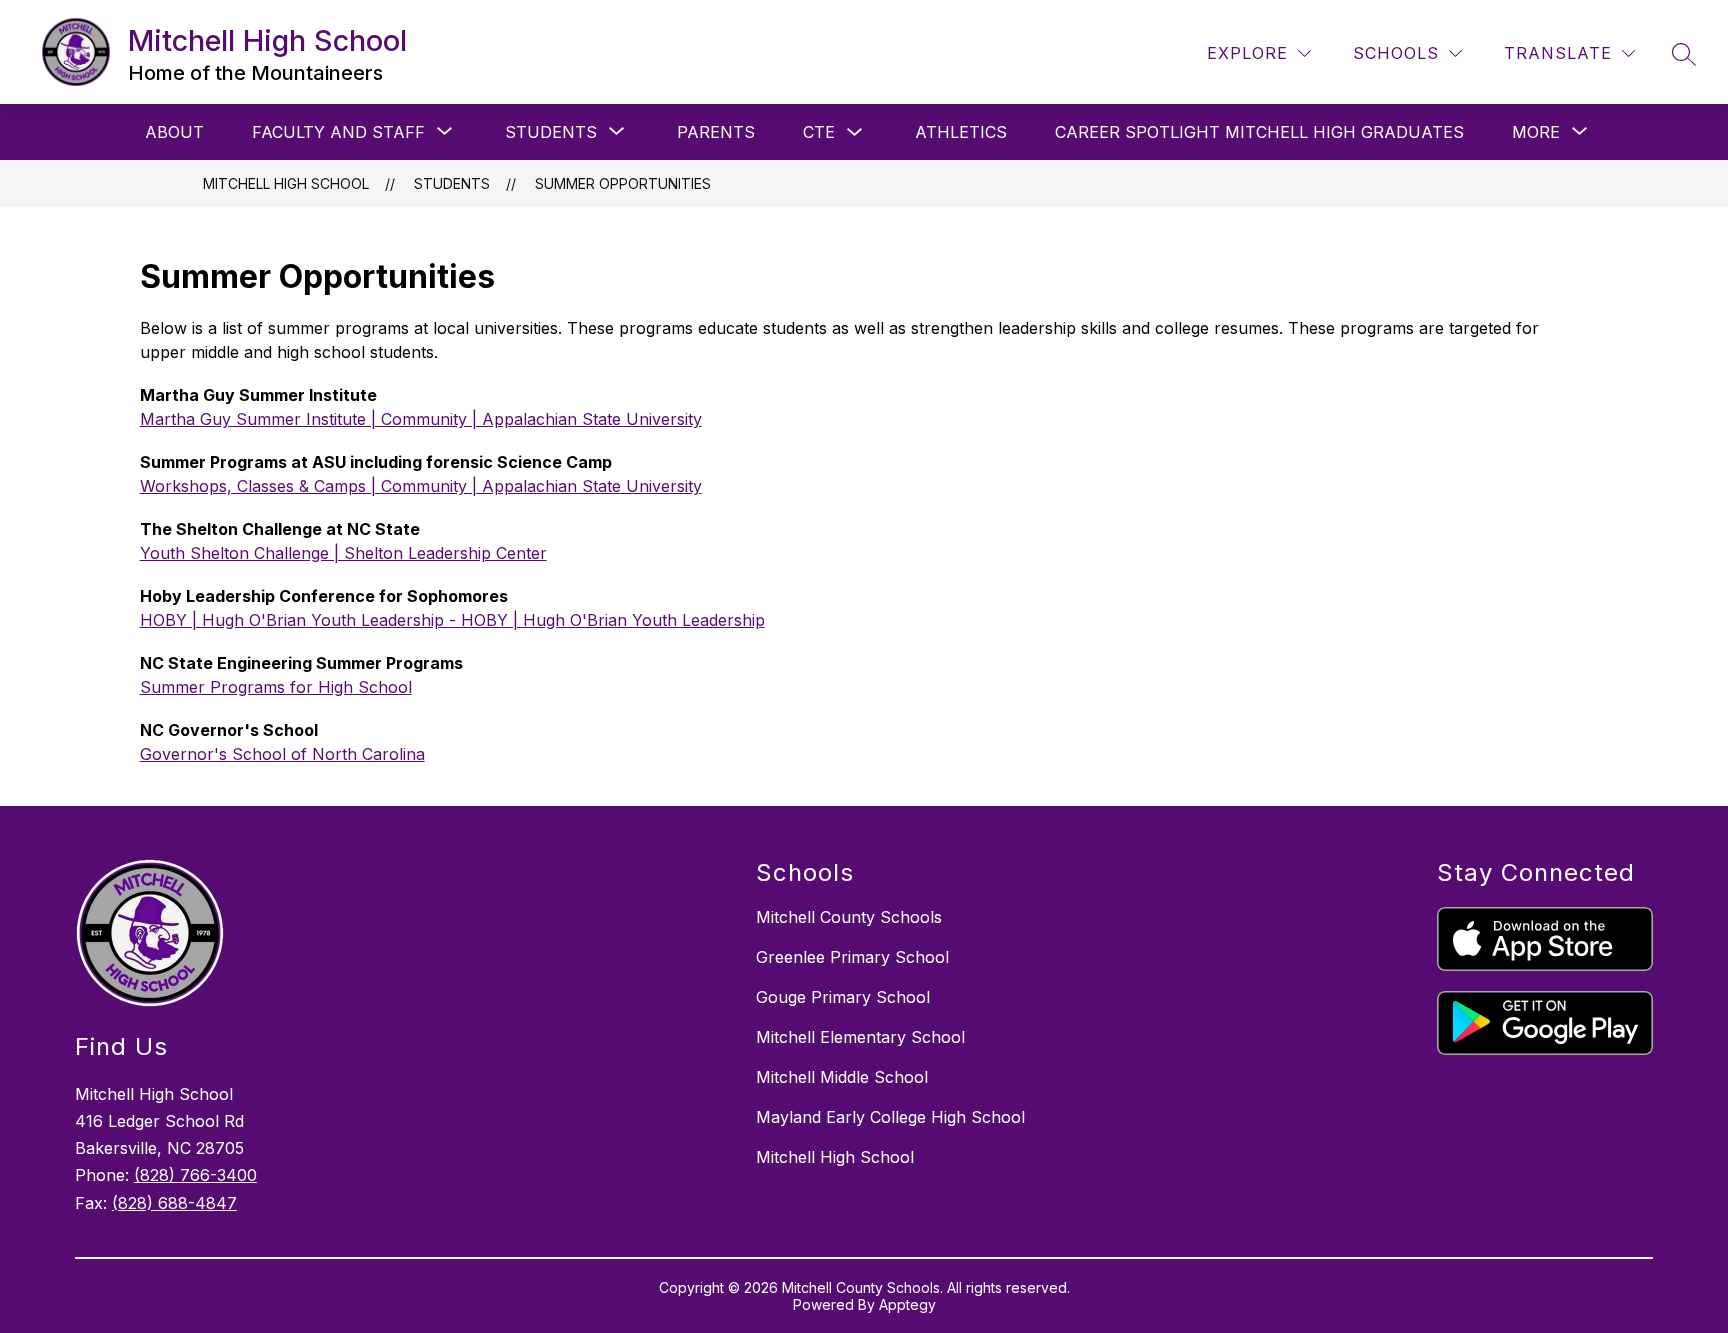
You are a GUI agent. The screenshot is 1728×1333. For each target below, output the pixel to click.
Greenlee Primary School (852, 957)
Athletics (961, 132)
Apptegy (907, 1304)
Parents (716, 132)
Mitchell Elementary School (860, 1037)
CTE (819, 132)
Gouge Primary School (843, 997)
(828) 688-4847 (174, 1203)
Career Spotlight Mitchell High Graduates (1259, 132)
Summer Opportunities (623, 183)
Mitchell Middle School (842, 1077)
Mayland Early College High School (890, 1117)
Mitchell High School (286, 183)
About (174, 132)
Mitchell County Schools (849, 917)
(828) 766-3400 (195, 1175)
